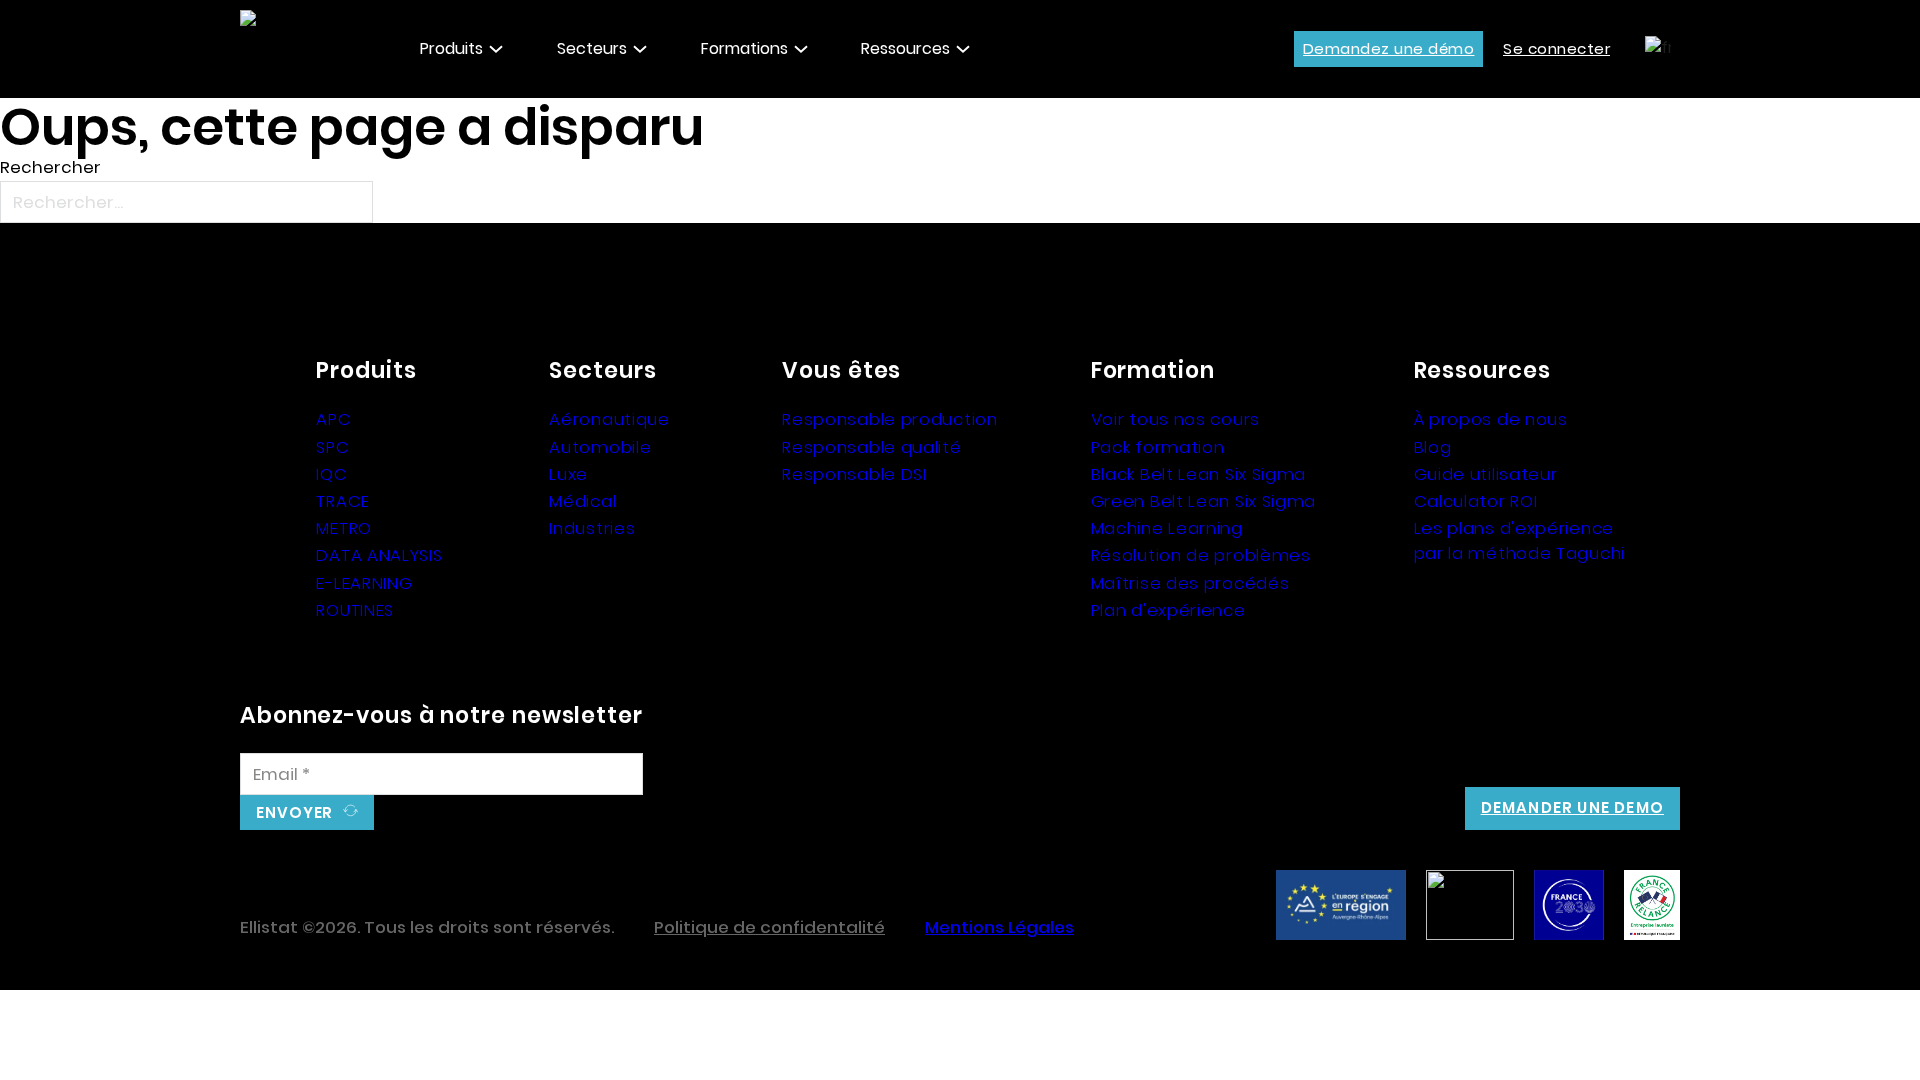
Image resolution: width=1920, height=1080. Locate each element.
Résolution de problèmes (1201, 555)
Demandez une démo (1389, 48)
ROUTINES (355, 610)
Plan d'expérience (1168, 610)
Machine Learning (1167, 528)
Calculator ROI (1476, 501)
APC (333, 419)
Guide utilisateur (1486, 474)
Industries (592, 528)
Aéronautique (609, 419)
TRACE (343, 501)
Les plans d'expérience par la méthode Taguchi (1519, 540)
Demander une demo (1572, 807)
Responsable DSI (854, 474)
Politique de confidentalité (769, 927)
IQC (331, 474)
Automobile (600, 447)
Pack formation (1158, 447)
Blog (1433, 447)
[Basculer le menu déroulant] (496, 49)
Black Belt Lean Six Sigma (1199, 474)
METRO (344, 528)
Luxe (568, 474)
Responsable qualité (871, 447)
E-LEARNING (364, 583)
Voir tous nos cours (1175, 419)
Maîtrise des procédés (1190, 583)
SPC (332, 447)
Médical (582, 501)
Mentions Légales (999, 927)
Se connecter (1556, 48)
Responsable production (889, 419)
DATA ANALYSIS (379, 555)
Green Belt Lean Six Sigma (1204, 501)
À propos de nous (1491, 419)
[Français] (1655, 47)
